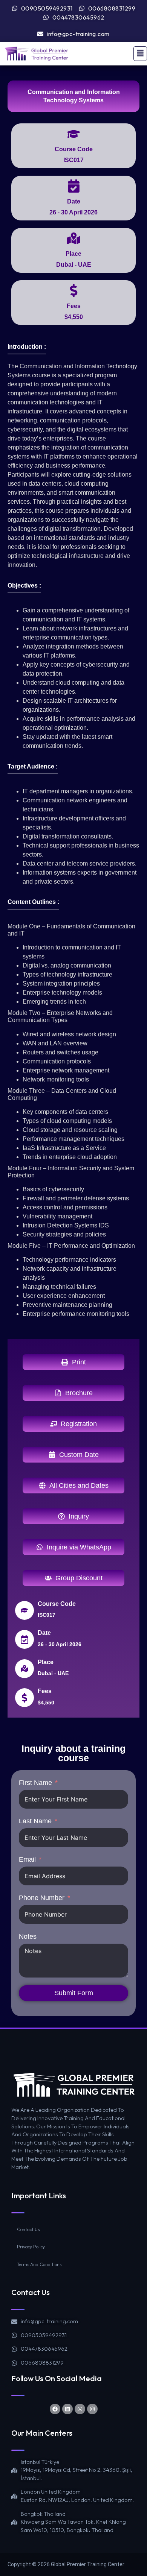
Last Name (35, 1821)
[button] (140, 54)
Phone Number (42, 1898)
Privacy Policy (31, 2247)
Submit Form (74, 1993)
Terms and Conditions (39, 2264)
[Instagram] (92, 2409)
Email (27, 1859)
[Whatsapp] (80, 2409)
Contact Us (28, 2229)
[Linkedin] (67, 2409)
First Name (35, 1783)
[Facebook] (55, 2409)
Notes (28, 1937)
